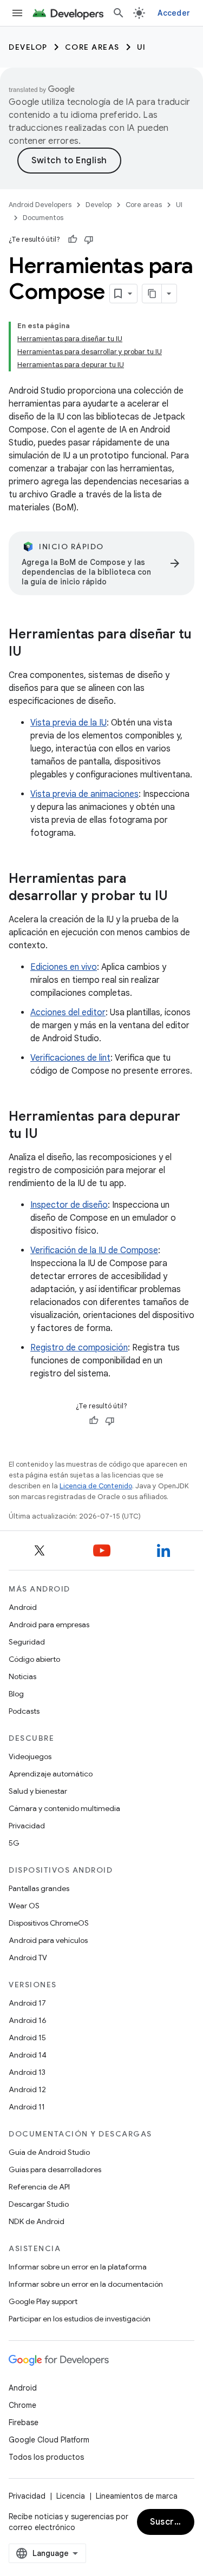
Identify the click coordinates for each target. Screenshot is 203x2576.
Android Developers (40, 205)
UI (142, 47)
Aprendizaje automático (51, 1774)
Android (23, 1607)
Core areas (92, 47)
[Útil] (73, 239)
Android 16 (28, 2020)
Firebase (24, 2422)
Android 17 (27, 2003)
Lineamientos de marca (137, 2496)
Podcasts (24, 1711)
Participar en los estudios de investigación (80, 2319)
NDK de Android (37, 2221)
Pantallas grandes (39, 1888)
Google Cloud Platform (49, 2440)
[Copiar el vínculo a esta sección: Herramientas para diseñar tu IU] (32, 653)
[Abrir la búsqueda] (119, 13)
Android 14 (28, 2055)
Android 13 (27, 2072)
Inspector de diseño (69, 1205)
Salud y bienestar (38, 1791)
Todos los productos (46, 2457)
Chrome (22, 2405)
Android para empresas (49, 1625)
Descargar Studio (39, 2204)
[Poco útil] (89, 239)
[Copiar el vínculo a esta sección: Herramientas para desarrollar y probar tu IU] (179, 897)
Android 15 (27, 2038)
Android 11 (27, 2107)
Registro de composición (79, 1348)
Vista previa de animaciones (84, 794)
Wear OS (24, 1906)
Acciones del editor (68, 1013)
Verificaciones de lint (70, 1058)
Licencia (71, 2496)
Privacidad (27, 1826)
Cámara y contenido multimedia (64, 1808)
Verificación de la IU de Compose (94, 1250)
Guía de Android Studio (49, 2152)
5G (14, 1843)
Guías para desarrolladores (55, 2169)
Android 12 (27, 2089)
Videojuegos (30, 1756)
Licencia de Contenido (96, 1486)
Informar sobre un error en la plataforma (78, 2267)
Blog (16, 1694)
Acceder (174, 13)
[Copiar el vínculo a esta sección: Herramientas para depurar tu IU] (49, 1135)
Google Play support (43, 2301)
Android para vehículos (48, 1940)
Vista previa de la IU (68, 723)
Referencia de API (39, 2187)
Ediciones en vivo (64, 967)
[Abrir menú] (17, 13)
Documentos (43, 218)
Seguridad (27, 1642)
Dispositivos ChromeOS (49, 1923)
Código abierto (34, 1659)
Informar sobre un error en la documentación (86, 2284)
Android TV (28, 1958)
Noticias (22, 1676)
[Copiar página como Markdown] (152, 294)
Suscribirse (172, 2522)
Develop (28, 47)
